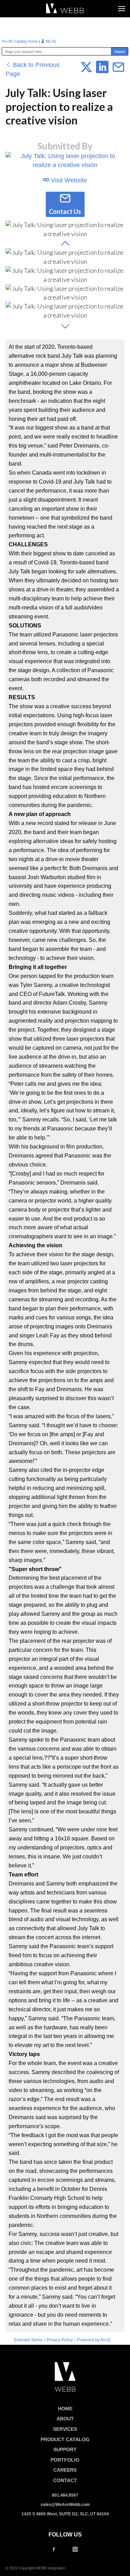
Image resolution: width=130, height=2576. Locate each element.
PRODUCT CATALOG (65, 2439)
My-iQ (50, 41)
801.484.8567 (65, 2495)
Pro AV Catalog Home (20, 41)
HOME (65, 2409)
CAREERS (65, 2470)
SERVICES (65, 2429)
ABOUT (65, 2419)
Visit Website (68, 180)
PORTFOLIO (65, 2460)
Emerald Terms (28, 2340)
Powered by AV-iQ (94, 2340)
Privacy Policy (60, 2340)
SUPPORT (65, 2449)
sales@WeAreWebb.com (65, 2505)
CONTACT (65, 2480)
